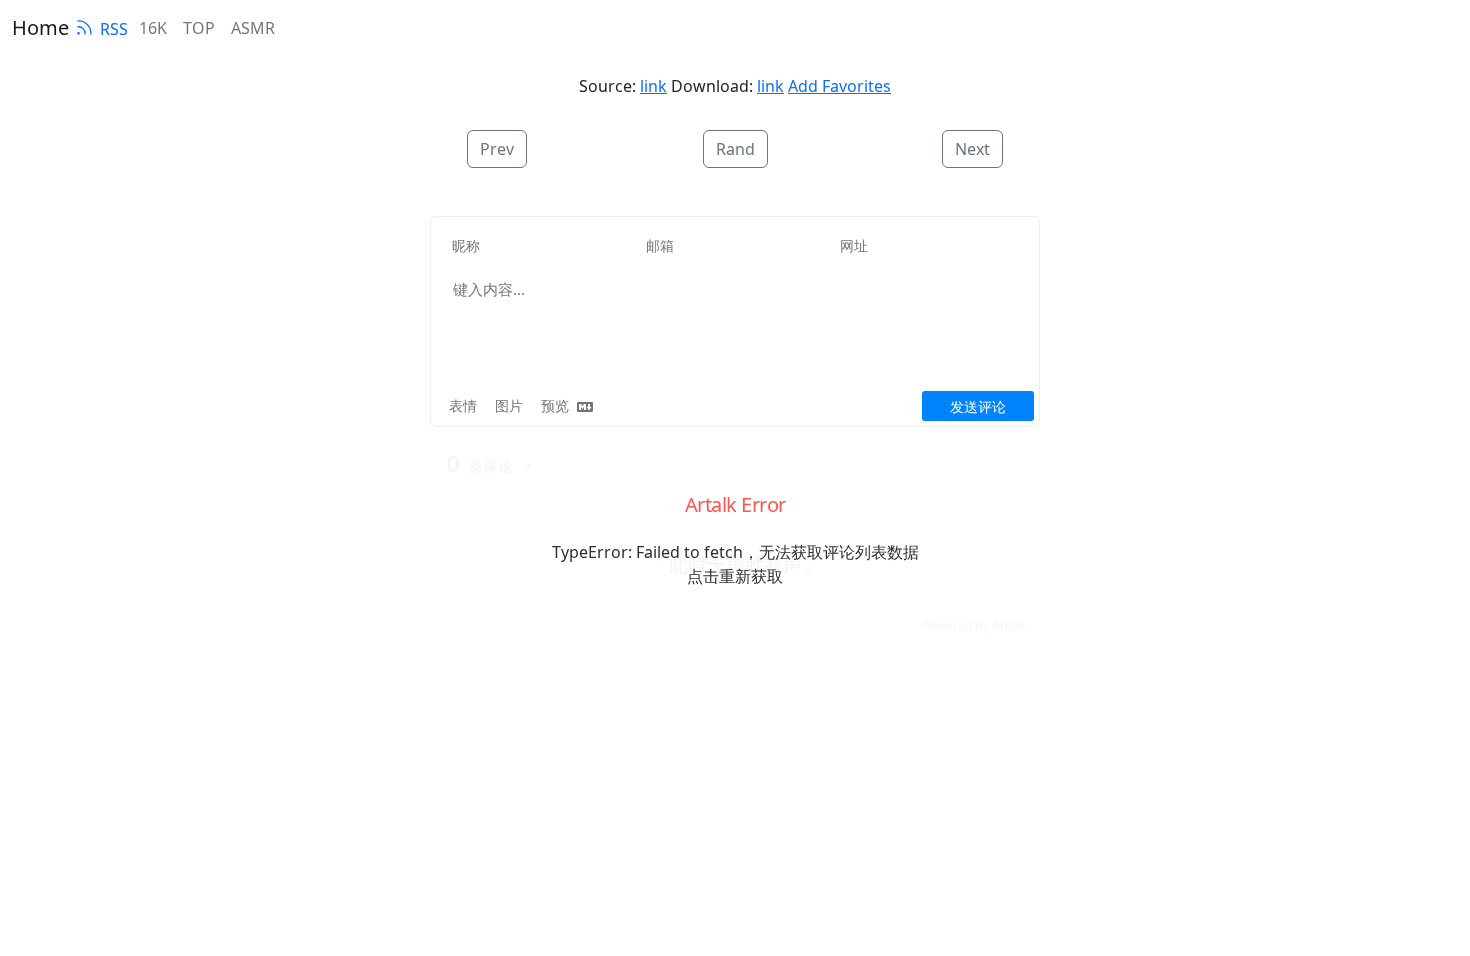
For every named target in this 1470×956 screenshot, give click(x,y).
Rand (735, 149)
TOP (199, 28)
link (653, 86)
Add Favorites (839, 86)
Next (972, 149)
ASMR (253, 28)
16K (153, 28)
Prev (497, 149)
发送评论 (978, 406)
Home (40, 27)
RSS (114, 29)
